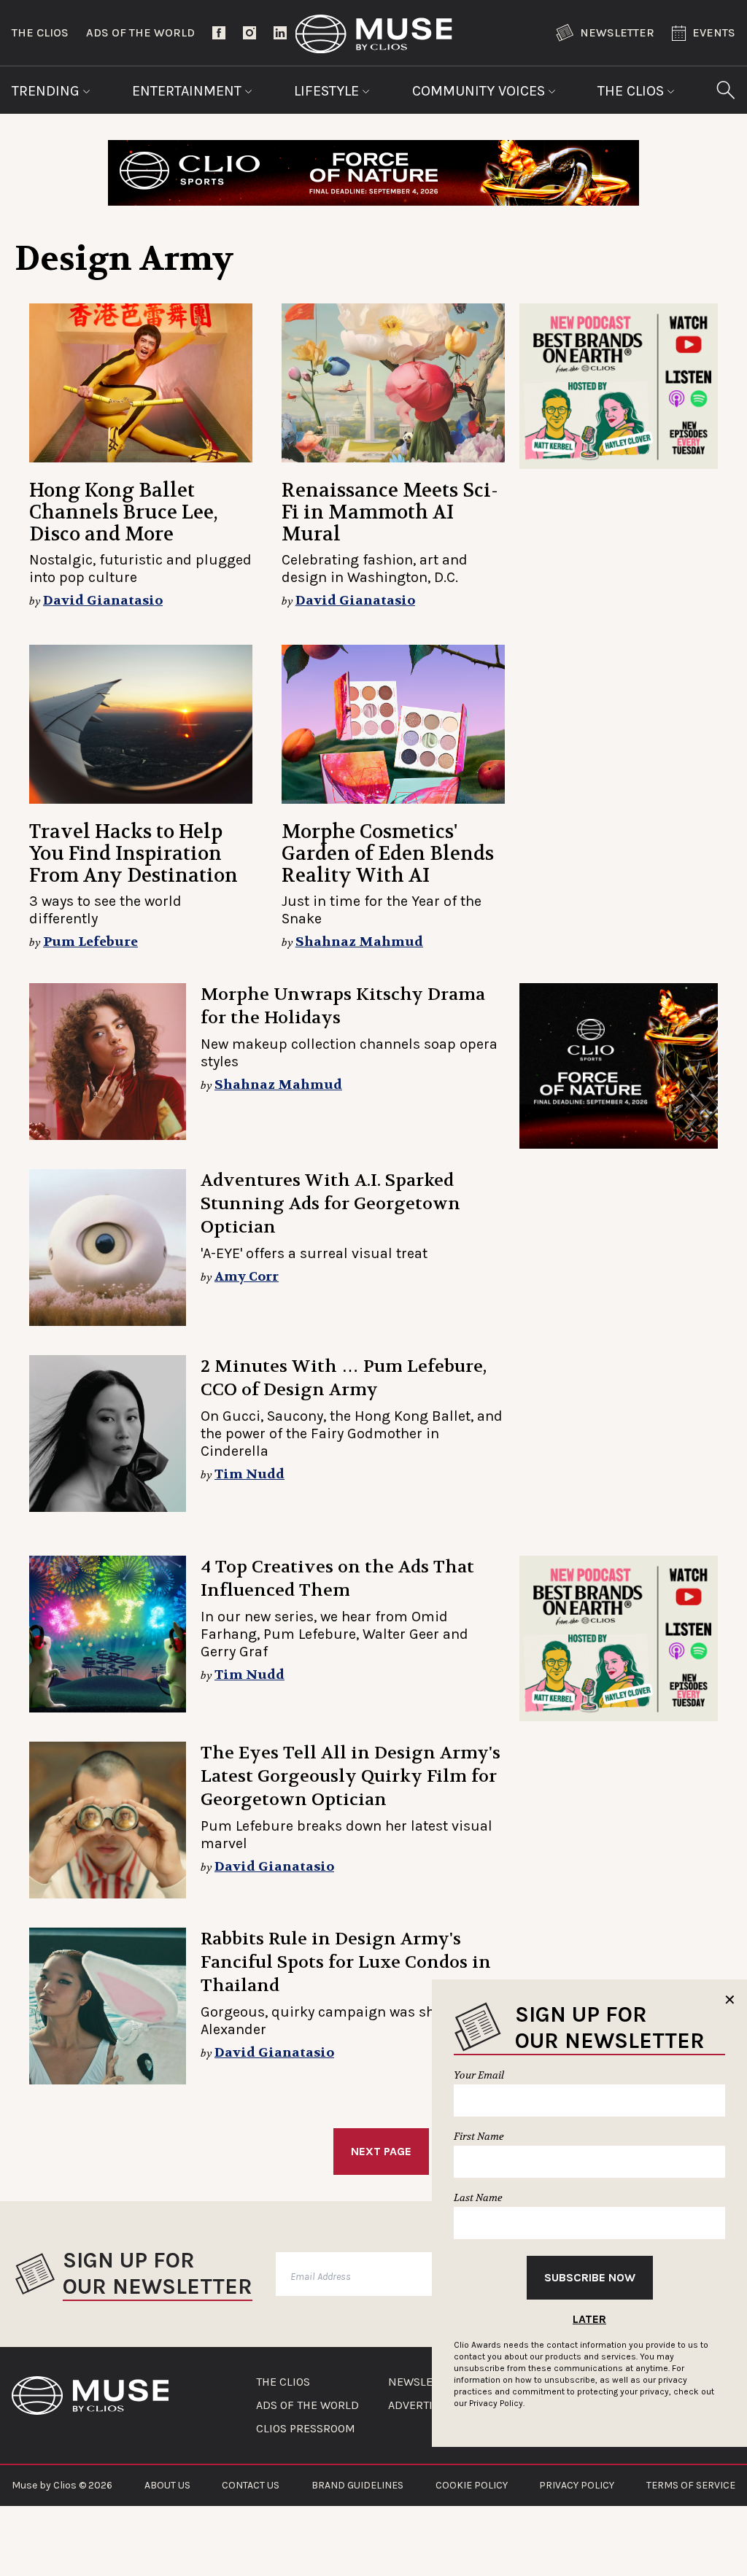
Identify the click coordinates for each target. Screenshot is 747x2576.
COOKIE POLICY (472, 2485)
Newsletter (617, 32)
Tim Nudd (249, 1474)
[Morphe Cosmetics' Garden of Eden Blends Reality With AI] (393, 724)
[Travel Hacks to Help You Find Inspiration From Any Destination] (141, 724)
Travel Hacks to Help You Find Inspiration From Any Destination (133, 854)
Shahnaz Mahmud (359, 942)
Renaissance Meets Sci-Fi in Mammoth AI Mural (390, 512)
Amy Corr (247, 1277)
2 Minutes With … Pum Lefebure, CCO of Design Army (344, 1378)
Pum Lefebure (90, 942)
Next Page (381, 2151)
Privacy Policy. (497, 2403)
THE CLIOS (283, 2382)
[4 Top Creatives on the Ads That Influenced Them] (108, 1634)
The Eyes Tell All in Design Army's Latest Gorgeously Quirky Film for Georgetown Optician (351, 1776)
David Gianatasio (103, 601)
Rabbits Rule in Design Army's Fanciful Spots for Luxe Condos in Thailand (346, 1962)
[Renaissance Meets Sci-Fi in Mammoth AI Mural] (393, 383)
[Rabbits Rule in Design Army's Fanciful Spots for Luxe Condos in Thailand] (108, 2006)
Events (714, 32)
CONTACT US (251, 2485)
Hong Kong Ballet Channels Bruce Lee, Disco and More (123, 512)
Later (589, 2319)
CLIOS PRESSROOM (306, 2429)
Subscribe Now (590, 2277)
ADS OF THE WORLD (307, 2405)
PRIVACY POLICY (577, 2485)
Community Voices (480, 91)
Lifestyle (328, 91)
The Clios (40, 32)
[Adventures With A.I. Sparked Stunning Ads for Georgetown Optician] (108, 1248)
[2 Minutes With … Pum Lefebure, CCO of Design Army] (108, 1434)
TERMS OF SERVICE (691, 2485)
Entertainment (189, 91)
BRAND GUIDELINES (357, 2485)
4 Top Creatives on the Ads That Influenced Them (337, 1579)
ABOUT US (167, 2485)
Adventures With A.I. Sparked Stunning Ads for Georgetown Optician (330, 1204)
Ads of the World (140, 32)
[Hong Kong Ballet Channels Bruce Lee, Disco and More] (141, 383)
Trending (47, 91)
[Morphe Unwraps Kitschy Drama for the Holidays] (108, 1062)
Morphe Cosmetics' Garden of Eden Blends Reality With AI (388, 854)
